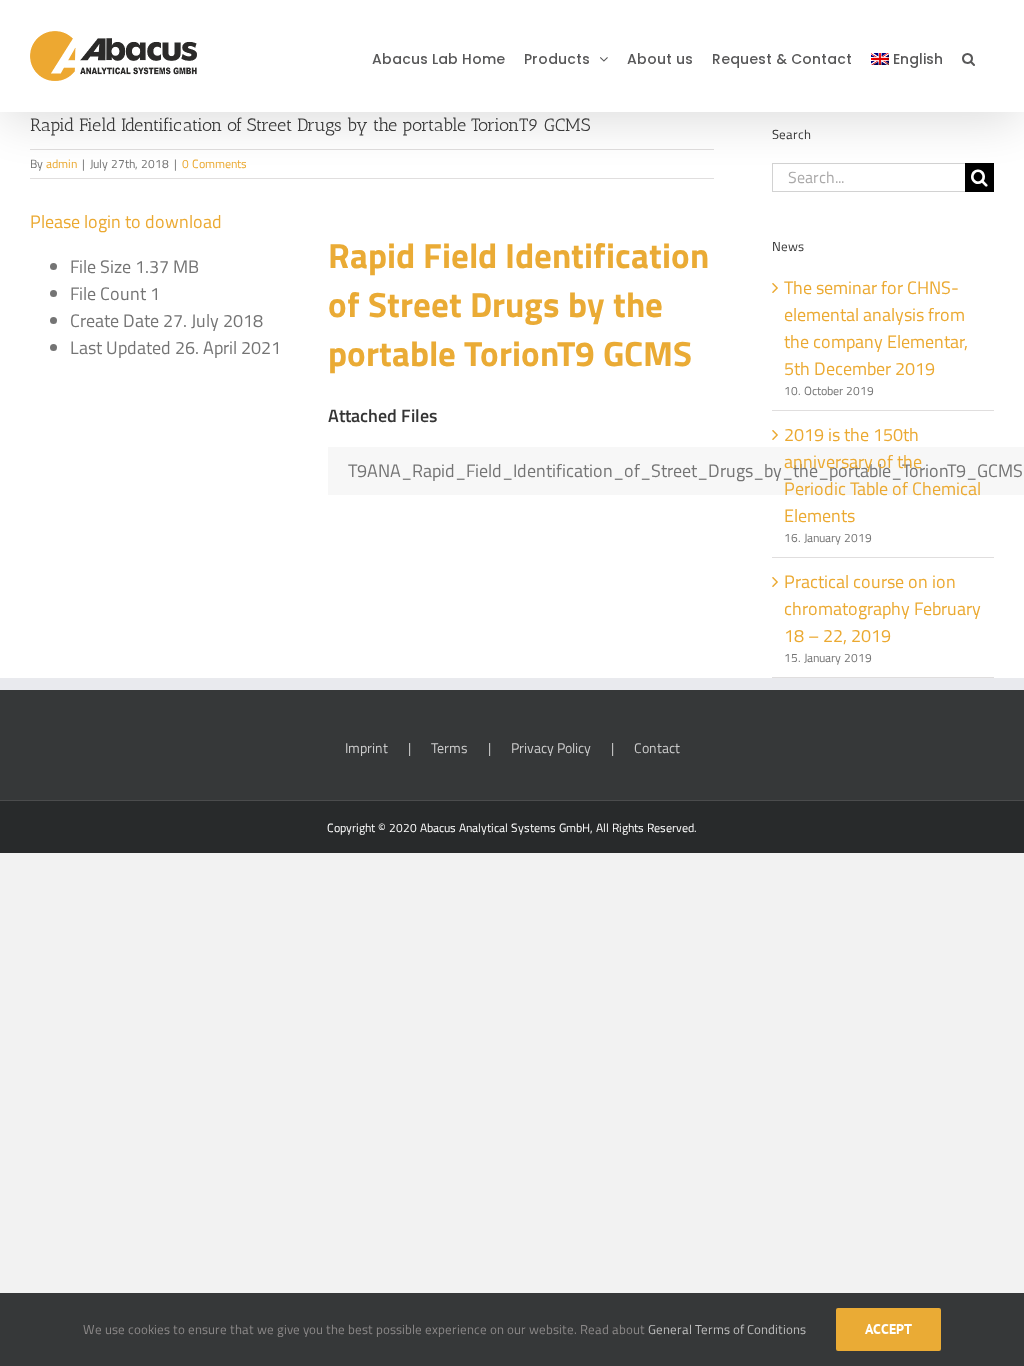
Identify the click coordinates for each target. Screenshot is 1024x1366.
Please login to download (126, 221)
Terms (449, 747)
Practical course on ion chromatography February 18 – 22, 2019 (882, 608)
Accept (888, 1329)
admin (61, 163)
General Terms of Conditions (727, 1329)
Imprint (366, 747)
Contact (657, 747)
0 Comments (214, 163)
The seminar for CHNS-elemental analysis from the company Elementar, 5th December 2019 (876, 328)
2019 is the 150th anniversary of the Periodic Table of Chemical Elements (882, 475)
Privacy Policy (551, 747)
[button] (968, 56)
